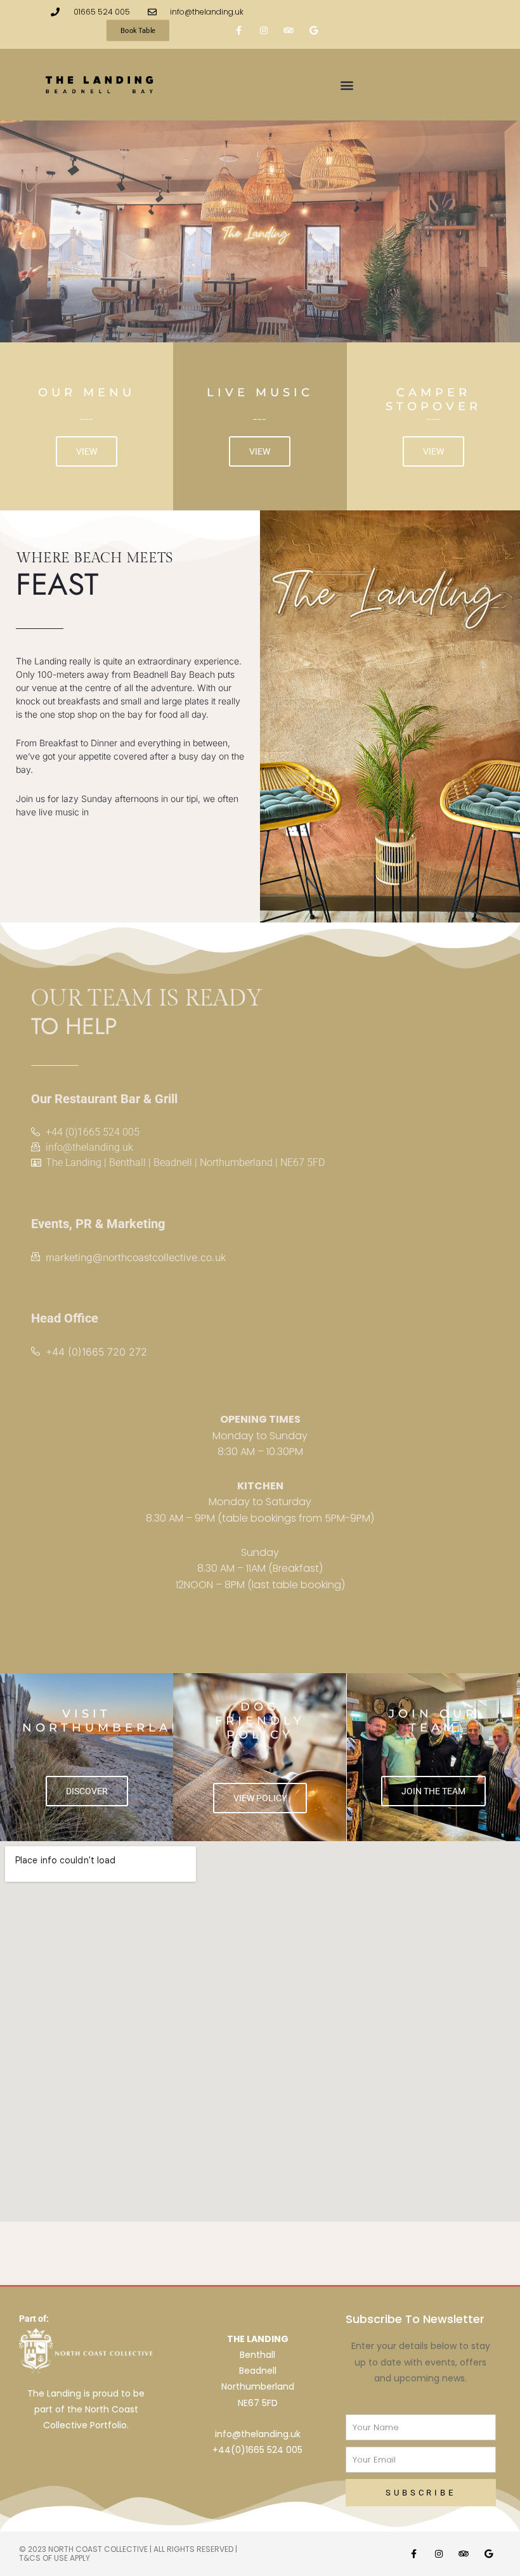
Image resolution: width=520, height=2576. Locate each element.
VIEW (87, 451)
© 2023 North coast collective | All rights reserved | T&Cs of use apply (128, 2553)
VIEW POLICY (260, 1798)
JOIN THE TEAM (433, 1791)
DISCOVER (87, 1791)
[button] (347, 85)
